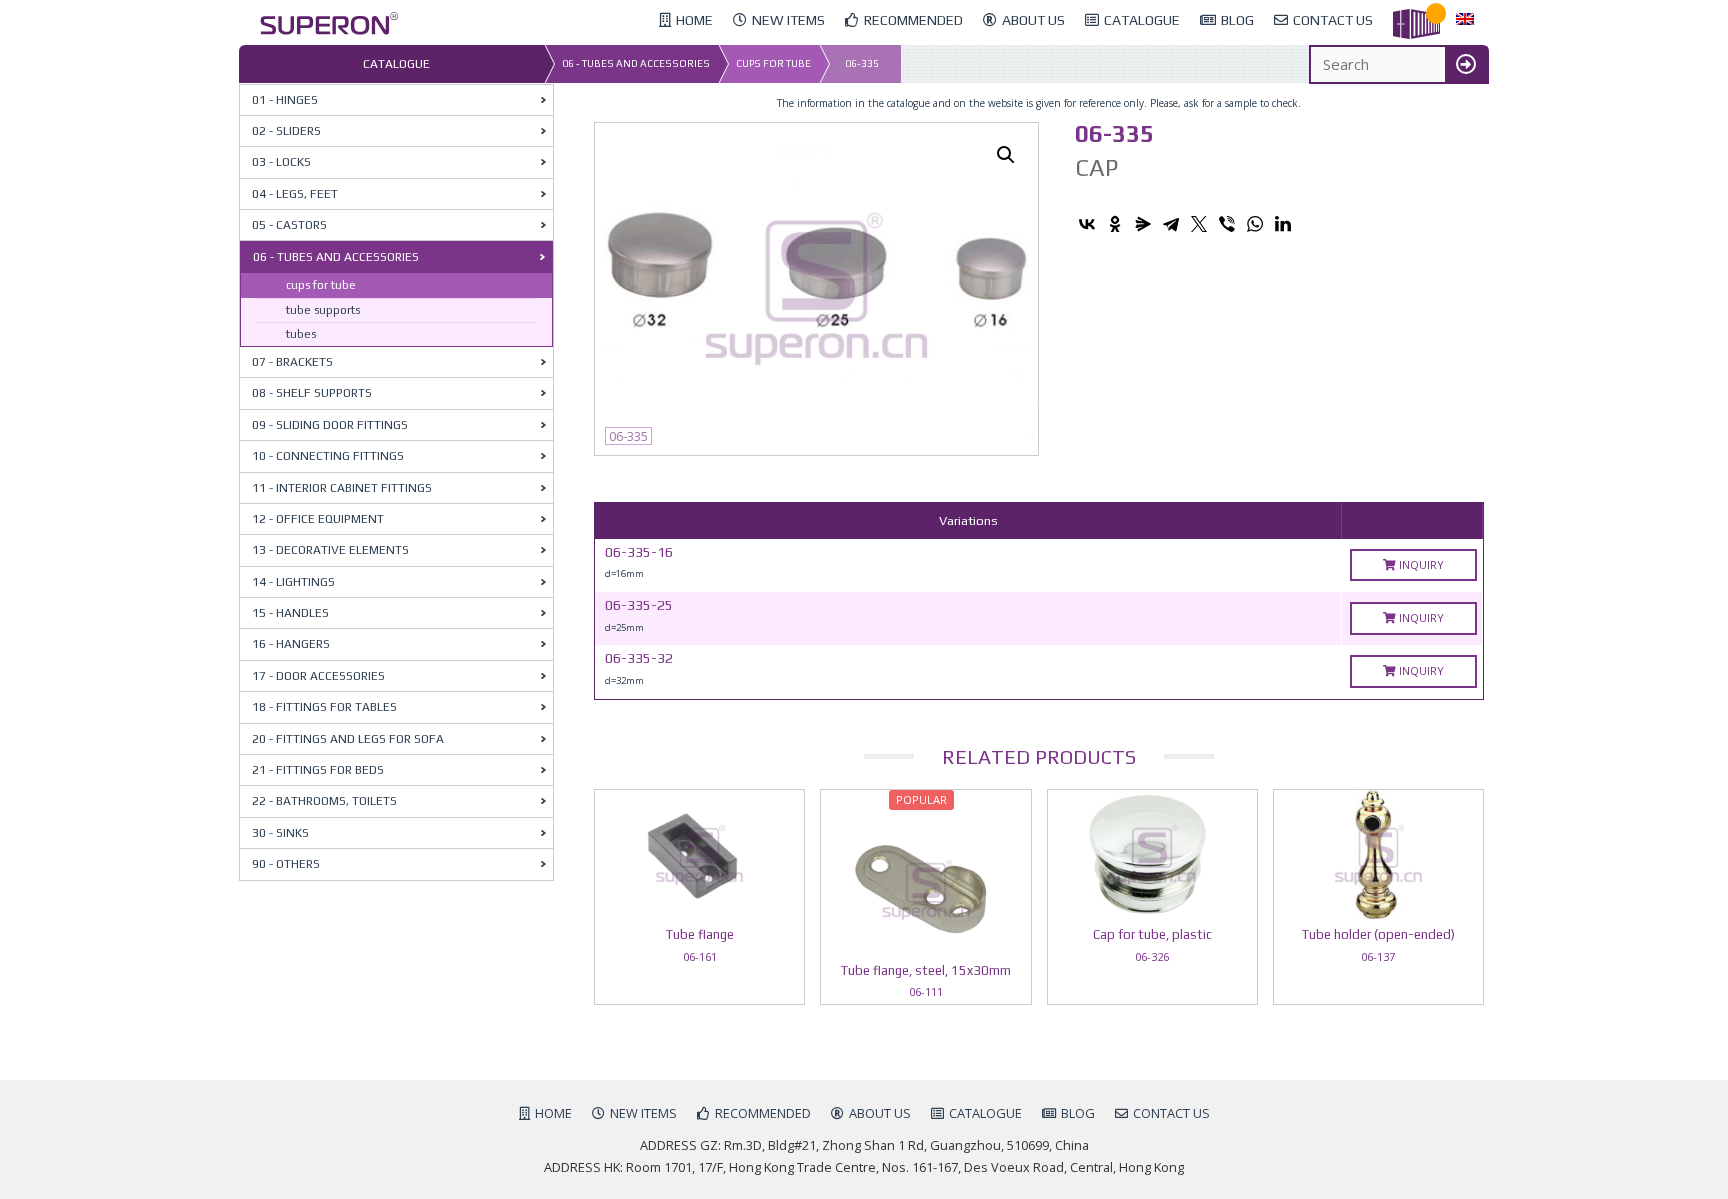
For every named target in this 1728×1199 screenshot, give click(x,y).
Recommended (763, 1113)
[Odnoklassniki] (1115, 224)
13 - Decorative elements (330, 550)
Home (553, 1113)
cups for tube (773, 63)
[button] (1006, 155)
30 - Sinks (280, 833)
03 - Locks (281, 162)
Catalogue (985, 1113)
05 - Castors (289, 225)
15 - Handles (290, 613)
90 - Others (286, 864)
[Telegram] (1171, 224)
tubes (301, 334)
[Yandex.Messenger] (1143, 224)
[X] (1199, 224)
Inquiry (1420, 564)
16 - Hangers (291, 644)
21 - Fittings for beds (318, 770)
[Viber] (1227, 224)
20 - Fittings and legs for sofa (348, 739)
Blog (1078, 1113)
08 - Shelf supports (312, 393)
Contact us (1171, 1113)
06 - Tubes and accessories (636, 63)
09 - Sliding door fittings (330, 425)
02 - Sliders (286, 131)
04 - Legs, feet (295, 194)
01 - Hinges (285, 100)
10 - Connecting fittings (328, 456)
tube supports (323, 310)
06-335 (862, 63)
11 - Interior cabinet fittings (342, 488)
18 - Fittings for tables (324, 707)
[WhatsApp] (1255, 224)
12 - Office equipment (318, 519)
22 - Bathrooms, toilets (324, 801)
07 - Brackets (292, 362)
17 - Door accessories (318, 676)
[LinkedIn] (1283, 224)
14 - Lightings (293, 582)
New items (643, 1113)
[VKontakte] (1087, 224)
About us (880, 1113)
